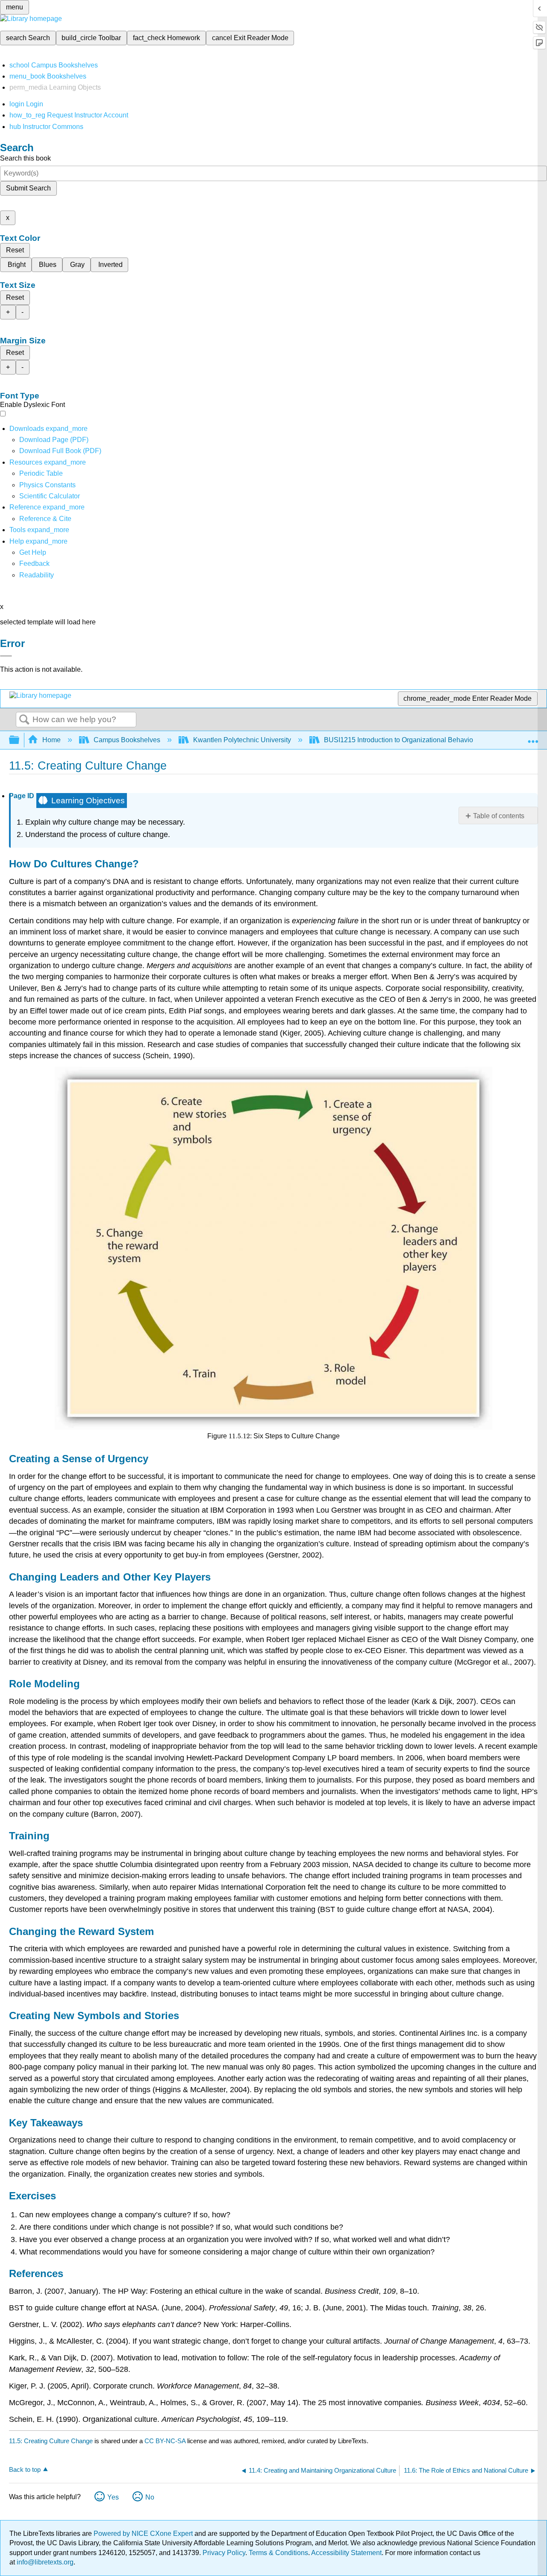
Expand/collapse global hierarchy (20, 740)
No (150, 2497)
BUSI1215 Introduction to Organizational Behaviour (401, 740)
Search (24, 720)
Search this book (25, 158)
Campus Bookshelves (127, 740)
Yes (113, 2497)
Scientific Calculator (50, 496)
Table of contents (499, 816)
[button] (34, 563)
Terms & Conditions (278, 2553)
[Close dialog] (6, 656)
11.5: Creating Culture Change (51, 2441)
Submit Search (28, 188)
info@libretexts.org (44, 2562)
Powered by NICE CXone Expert (144, 2534)
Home (51, 740)
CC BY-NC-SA (166, 2441)
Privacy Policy (224, 2553)
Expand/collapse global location (533, 738)
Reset (15, 250)
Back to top (25, 2469)
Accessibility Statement (346, 2553)
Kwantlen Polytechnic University (242, 740)
